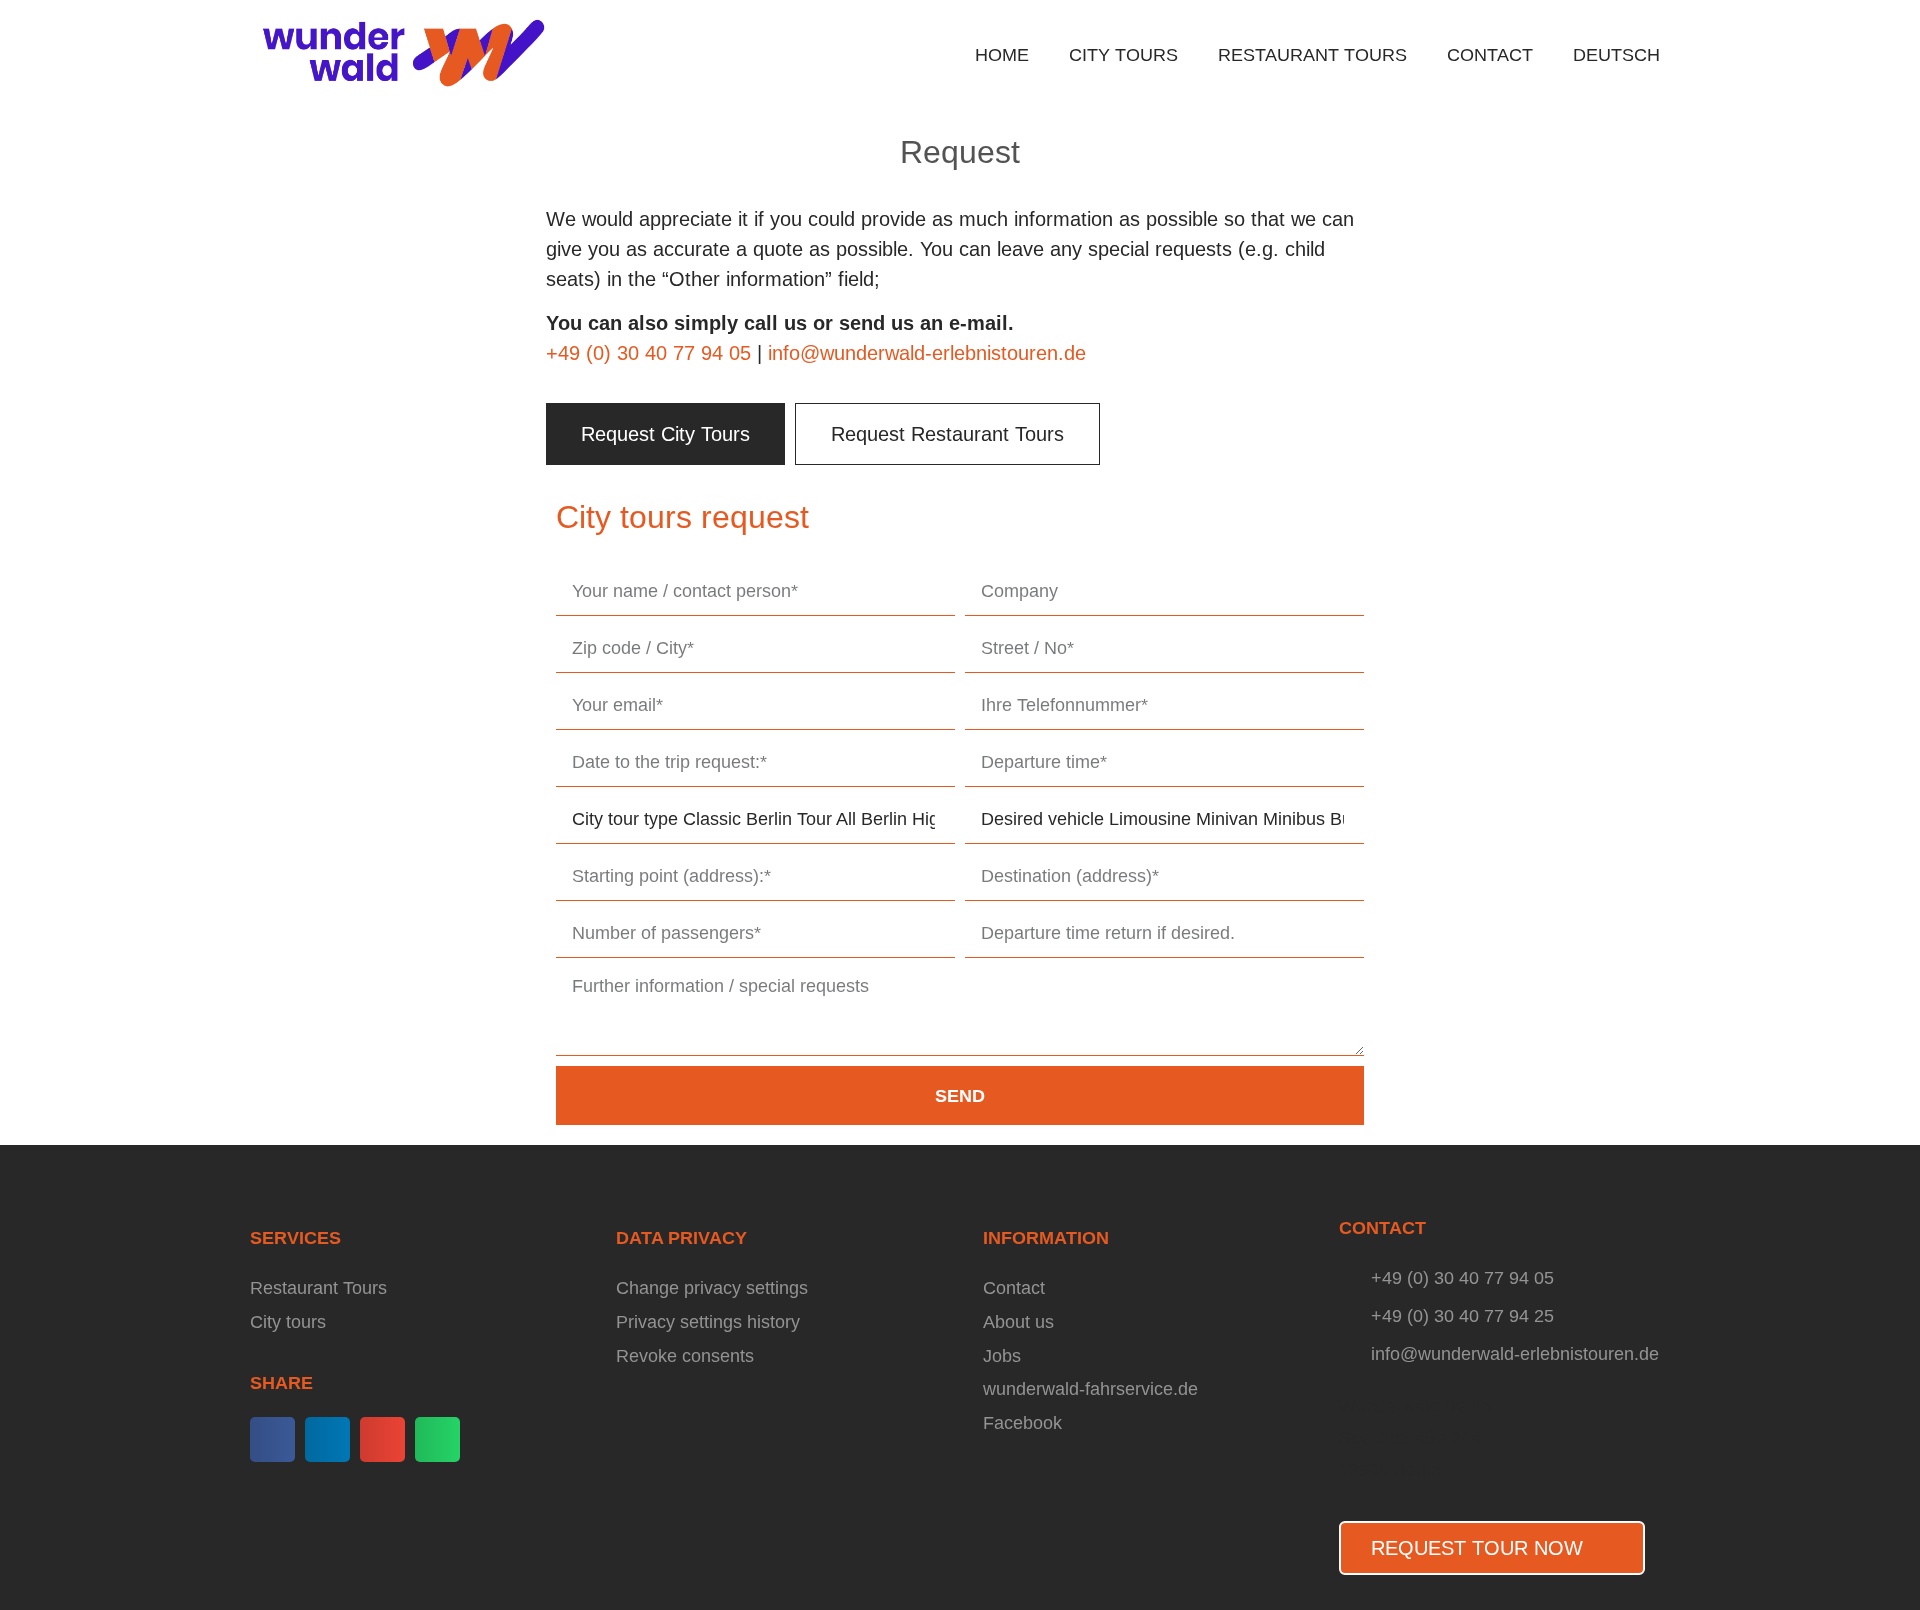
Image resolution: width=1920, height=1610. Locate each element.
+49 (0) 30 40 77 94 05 (648, 353)
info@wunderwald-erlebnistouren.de (927, 353)
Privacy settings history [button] (708, 1322)
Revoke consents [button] (685, 1356)
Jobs (1002, 1356)
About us (1018, 1322)
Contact (1490, 55)
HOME (1002, 55)
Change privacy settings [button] (712, 1288)
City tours (288, 1322)
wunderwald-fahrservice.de (1090, 1389)
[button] (272, 1439)
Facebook (1022, 1423)
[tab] (665, 434)
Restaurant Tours (1312, 55)
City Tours (1123, 55)
